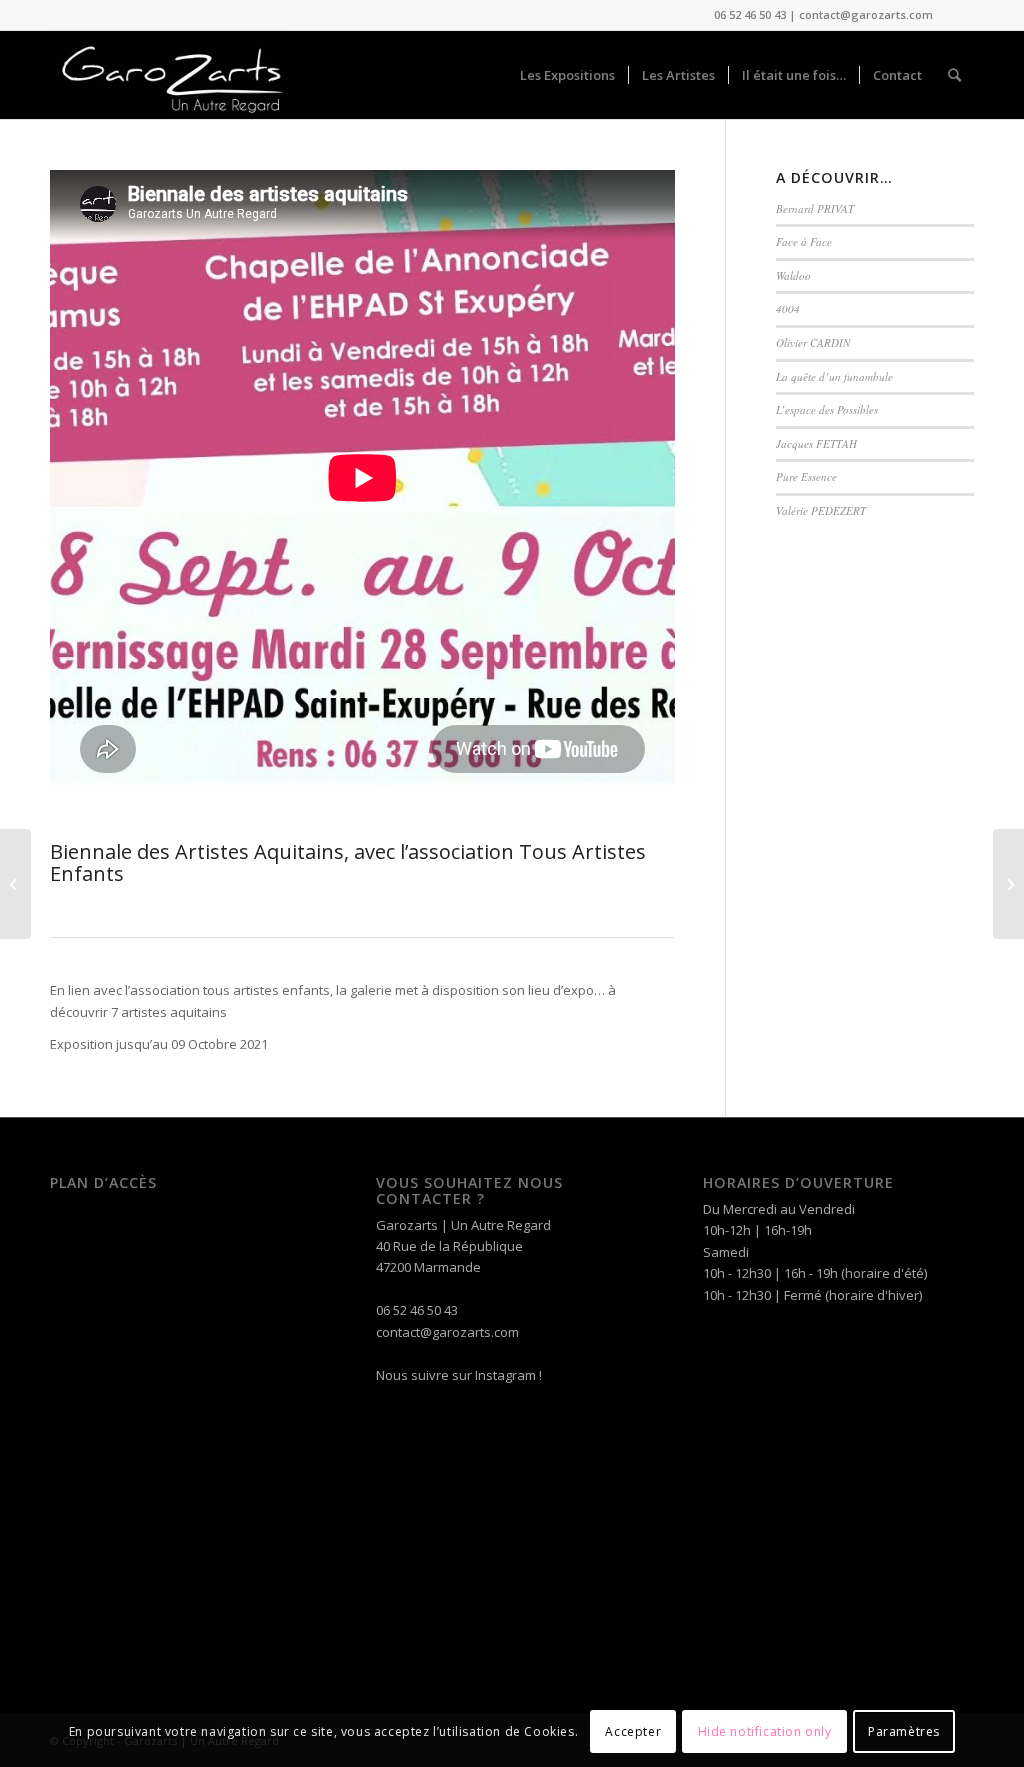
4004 (788, 308)
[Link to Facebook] (959, 15)
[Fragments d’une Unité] (15, 884)
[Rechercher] (954, 75)
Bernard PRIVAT (815, 208)
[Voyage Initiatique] (1008, 884)
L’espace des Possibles (827, 409)
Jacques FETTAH (816, 443)
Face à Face (804, 241)
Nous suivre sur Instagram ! (459, 1375)
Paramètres (904, 1731)
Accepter (633, 1731)
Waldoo (793, 275)
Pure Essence (806, 476)
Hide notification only (765, 1731)
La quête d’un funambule (834, 376)
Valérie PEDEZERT (821, 510)
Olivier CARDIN (813, 342)
